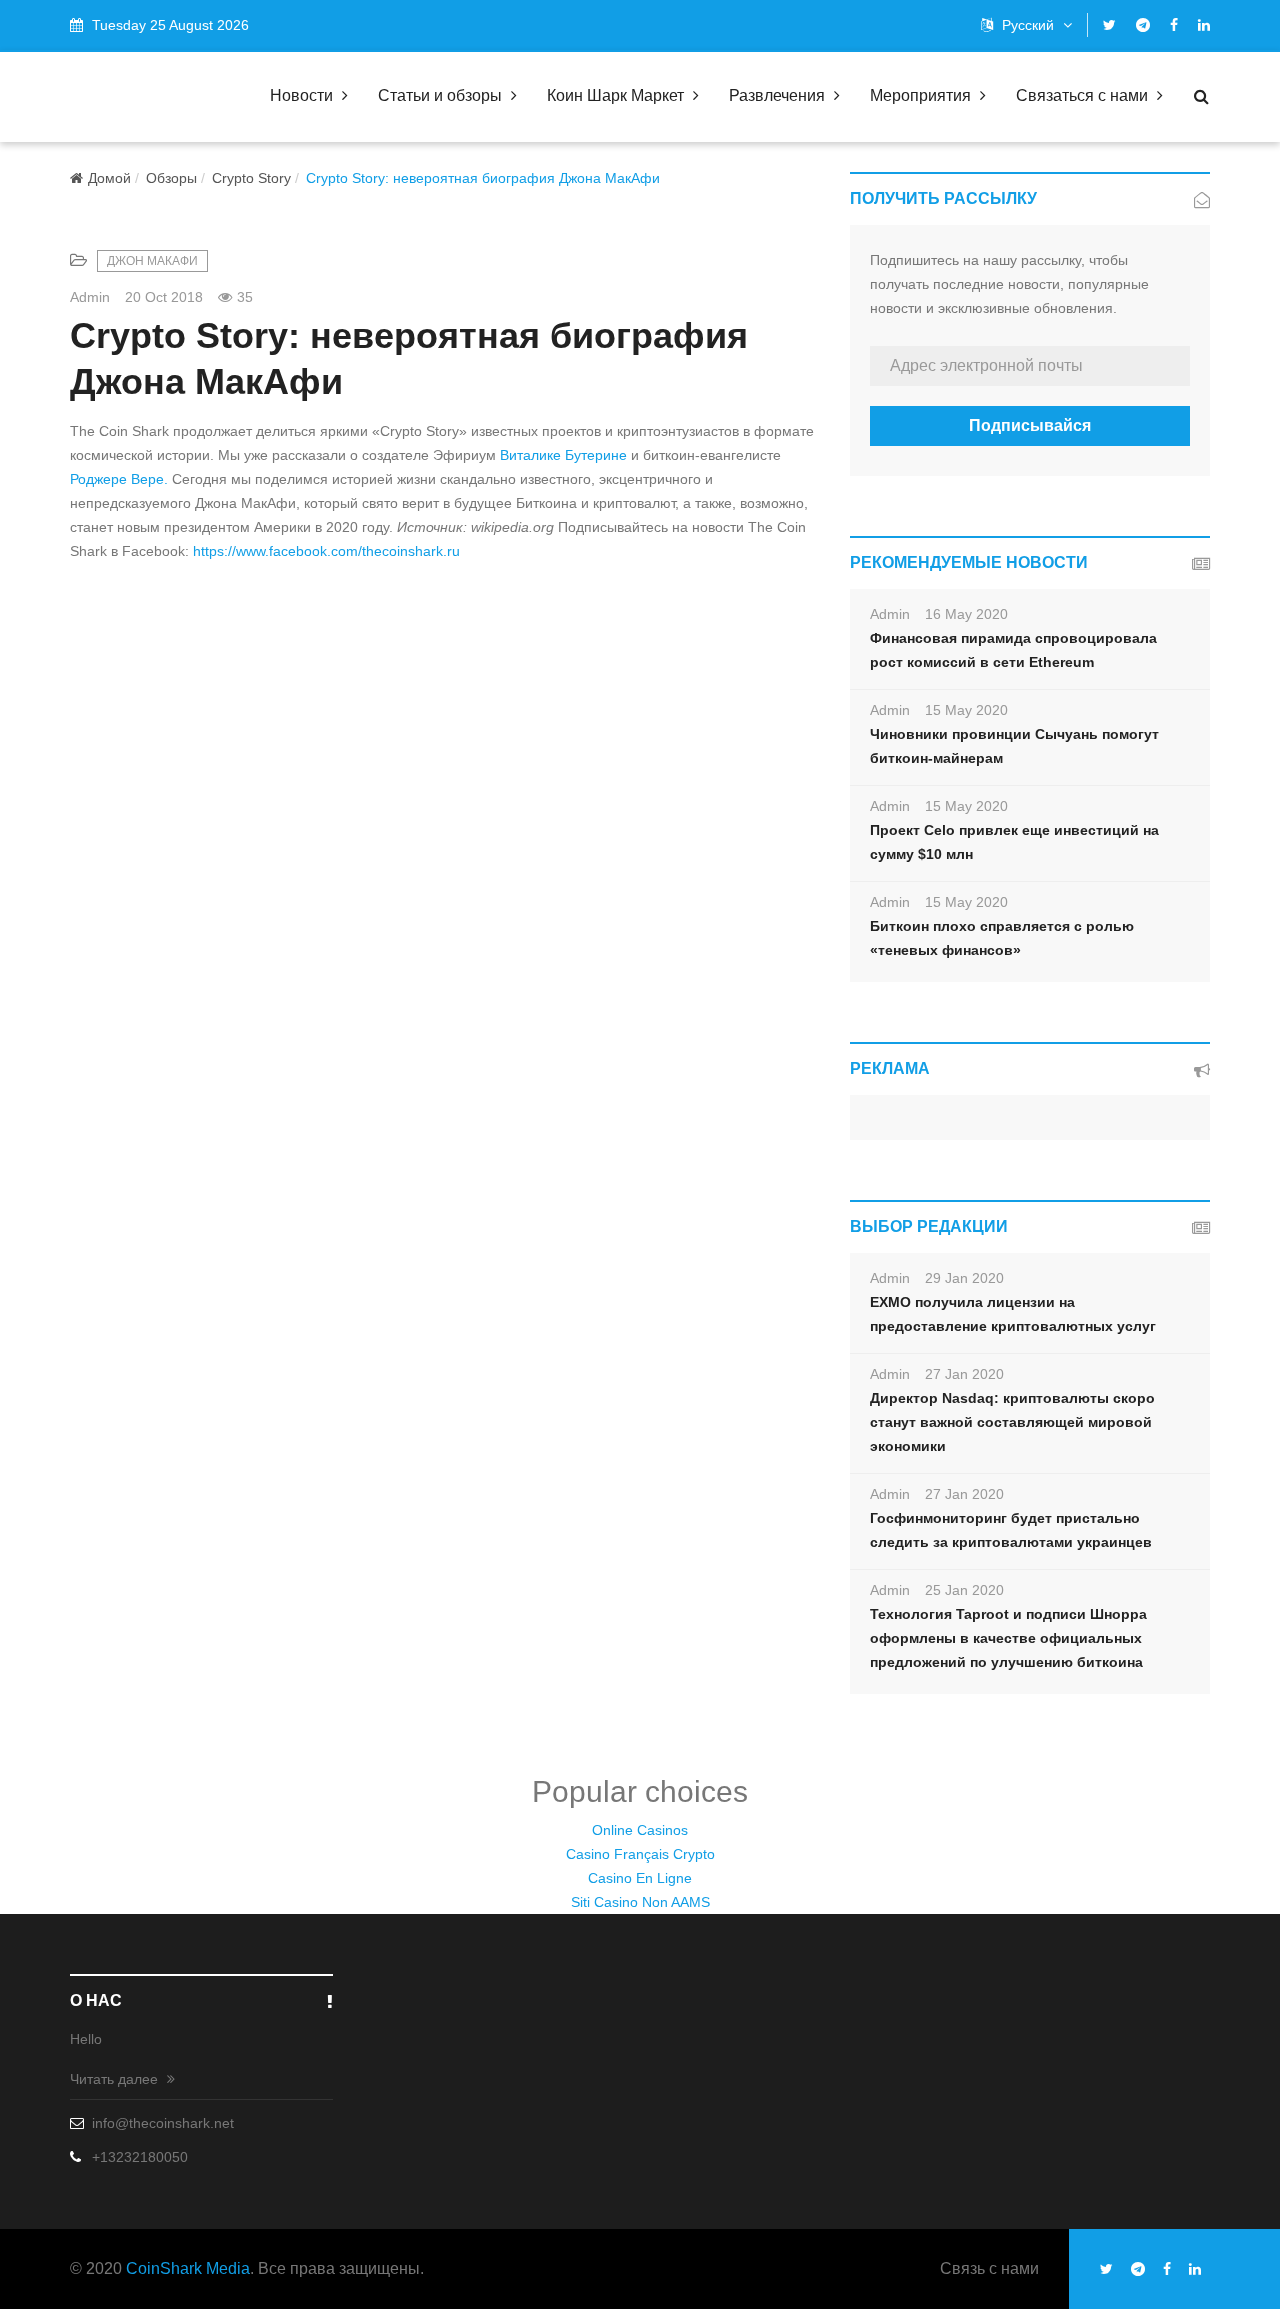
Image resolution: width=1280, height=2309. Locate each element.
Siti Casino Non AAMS (640, 1902)
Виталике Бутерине (563, 455)
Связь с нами (989, 2269)
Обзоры (171, 178)
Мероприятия (922, 95)
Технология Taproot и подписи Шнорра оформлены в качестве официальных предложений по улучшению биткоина (1008, 1638)
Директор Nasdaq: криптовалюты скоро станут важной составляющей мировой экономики (1012, 1422)
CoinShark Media (188, 2268)
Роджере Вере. (119, 479)
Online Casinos (640, 1830)
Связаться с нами (1084, 95)
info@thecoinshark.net (163, 2123)
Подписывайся (1030, 425)
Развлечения (779, 95)
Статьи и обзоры (442, 95)
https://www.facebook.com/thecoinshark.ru (326, 551)
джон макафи (152, 261)
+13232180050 (140, 2157)
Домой (109, 178)
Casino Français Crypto (640, 1854)
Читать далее (116, 2079)
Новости (303, 95)
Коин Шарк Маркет (617, 95)
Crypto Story (251, 178)
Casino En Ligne (640, 1878)
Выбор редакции (929, 1226)
